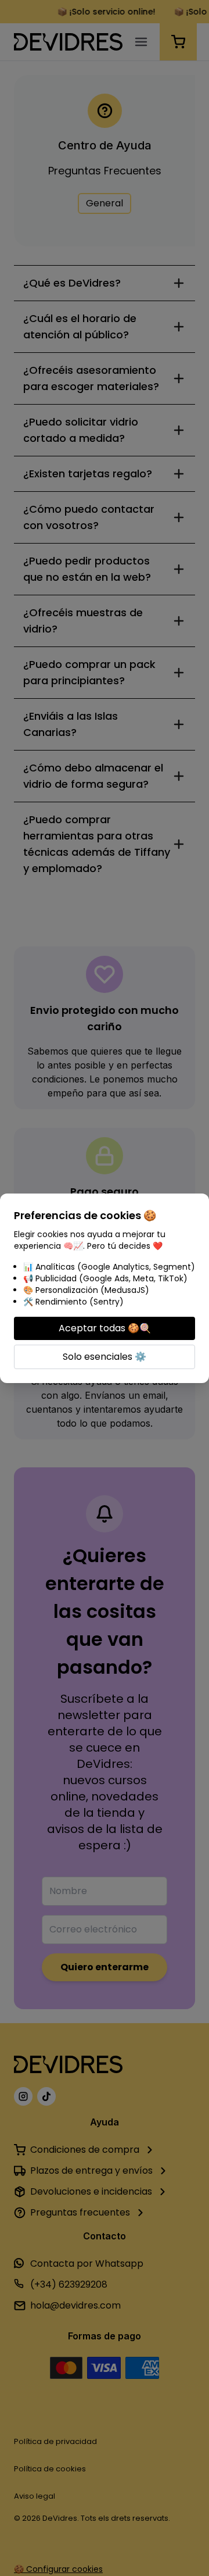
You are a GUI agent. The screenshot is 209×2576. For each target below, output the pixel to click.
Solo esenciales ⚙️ (105, 1357)
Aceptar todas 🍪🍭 (105, 1328)
